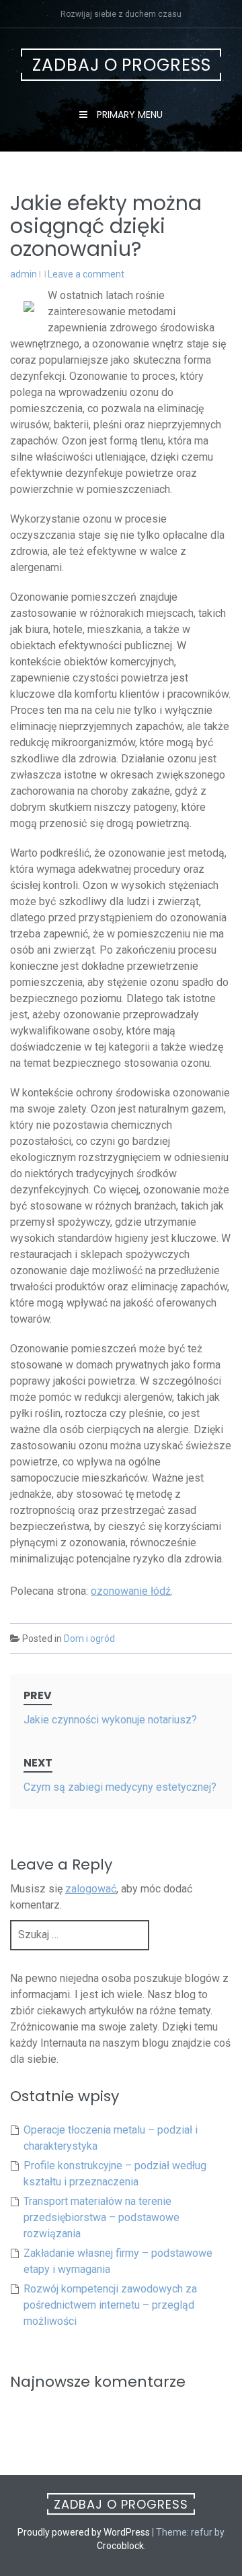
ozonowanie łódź (131, 1591)
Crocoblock (120, 2546)
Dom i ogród (89, 1639)
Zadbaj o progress (122, 65)
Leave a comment (86, 274)
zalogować (91, 1889)
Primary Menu (128, 114)
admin (24, 274)
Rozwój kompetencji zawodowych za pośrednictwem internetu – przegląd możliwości (110, 2305)
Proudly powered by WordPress (84, 2532)
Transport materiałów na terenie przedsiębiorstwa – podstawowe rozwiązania (102, 2217)
